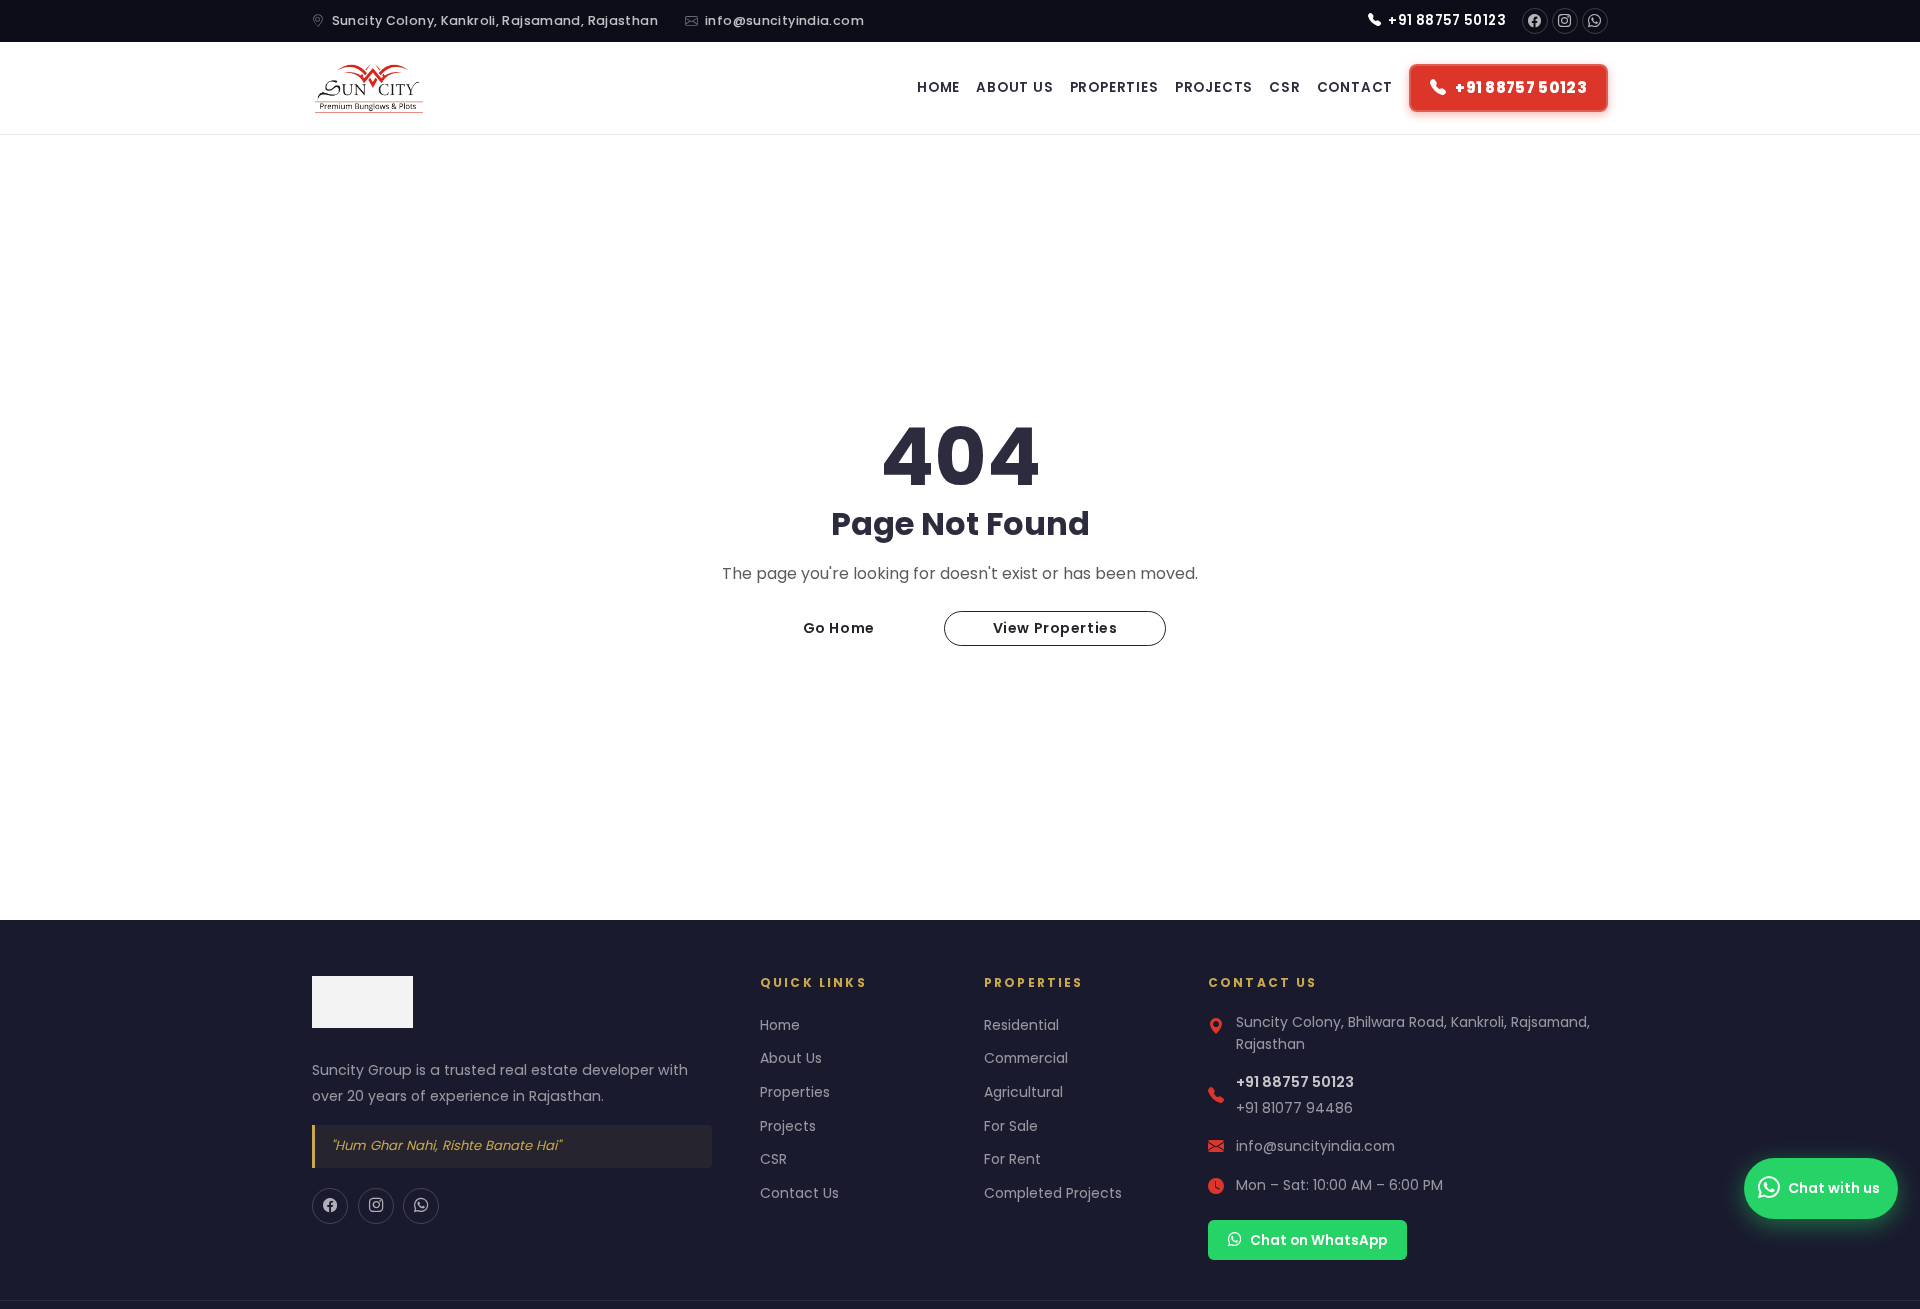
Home (938, 87)
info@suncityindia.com (784, 20)
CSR (1284, 87)
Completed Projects (1053, 1193)
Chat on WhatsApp (1318, 1240)
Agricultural (1023, 1092)
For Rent (1012, 1159)
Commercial (1026, 1058)
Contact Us (799, 1193)
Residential (1021, 1025)
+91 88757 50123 (1445, 20)
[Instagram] (1565, 21)
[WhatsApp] (1595, 21)
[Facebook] (1535, 21)
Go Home (839, 628)
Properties (795, 1092)
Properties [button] (1114, 87)
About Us (1014, 87)
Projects (1214, 87)
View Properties (1055, 628)
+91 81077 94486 (1294, 1108)
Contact (1355, 87)
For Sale (1011, 1126)
